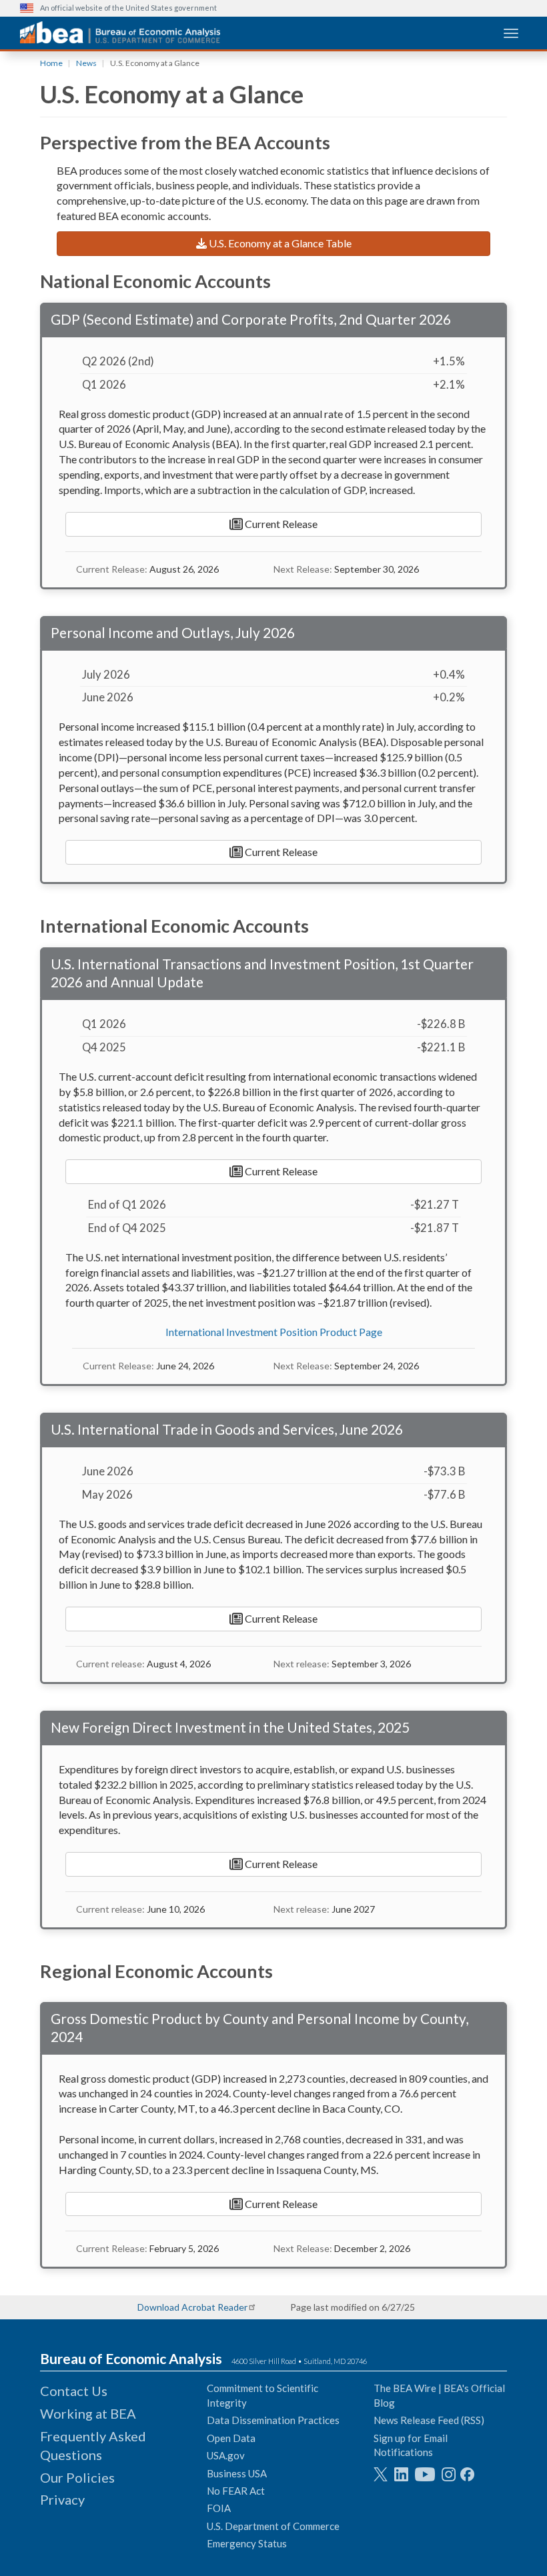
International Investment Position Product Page (274, 1332)
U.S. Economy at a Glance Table (279, 243)
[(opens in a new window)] (381, 2474)
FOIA (219, 2508)
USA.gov (226, 2455)
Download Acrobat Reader (192, 2307)
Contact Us (74, 2391)
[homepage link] (120, 32)
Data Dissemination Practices (273, 2420)
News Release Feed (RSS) (429, 2420)
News (86, 63)
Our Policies (77, 2477)
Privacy (62, 2499)
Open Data (231, 2438)
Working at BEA (88, 2413)
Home (51, 63)
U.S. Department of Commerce (273, 2526)
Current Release (280, 524)
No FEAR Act (236, 2491)
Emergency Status (247, 2543)
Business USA (237, 2473)
